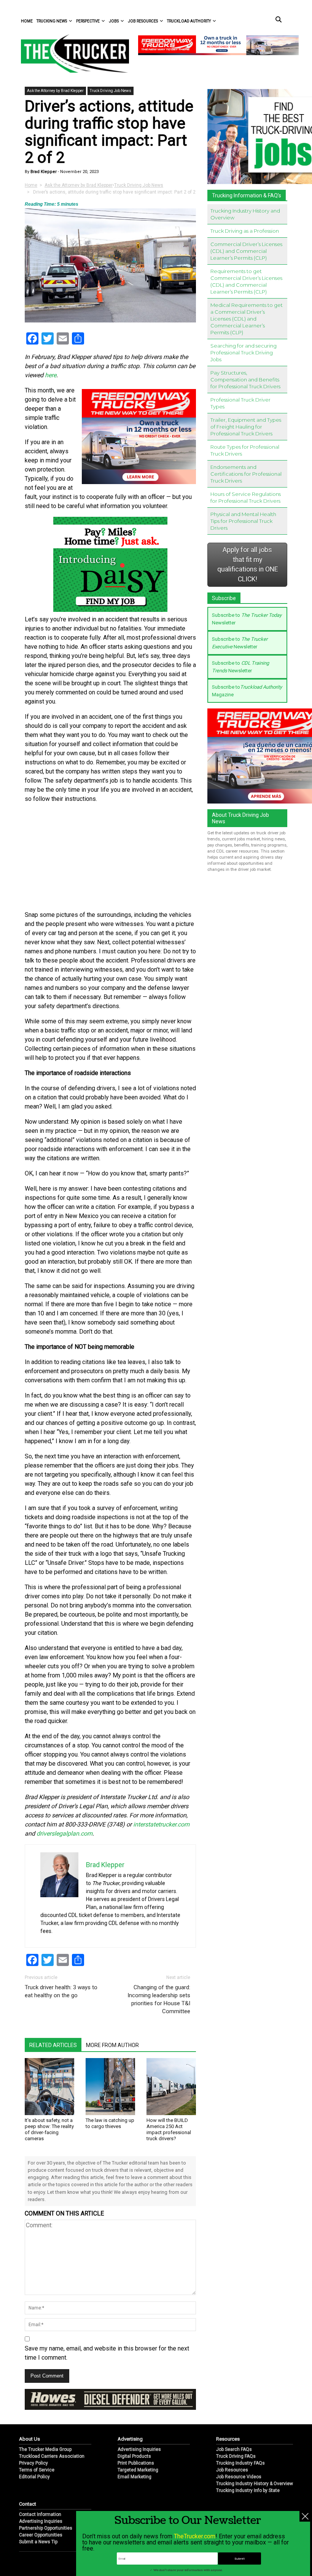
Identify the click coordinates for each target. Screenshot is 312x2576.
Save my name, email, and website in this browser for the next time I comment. (107, 2353)
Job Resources (143, 21)
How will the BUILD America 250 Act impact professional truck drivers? (169, 2129)
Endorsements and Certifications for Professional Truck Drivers (246, 474)
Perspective (88, 21)
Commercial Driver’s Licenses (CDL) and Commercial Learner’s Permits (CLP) (246, 251)
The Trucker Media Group (45, 2449)
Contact (28, 2504)
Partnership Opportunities (46, 2528)
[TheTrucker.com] (71, 53)
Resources (228, 2439)
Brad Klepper (43, 172)
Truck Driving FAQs (236, 2456)
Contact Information (40, 2514)
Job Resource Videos (239, 2477)
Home (27, 21)
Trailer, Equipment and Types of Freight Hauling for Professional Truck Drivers (246, 427)
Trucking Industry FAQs (240, 2463)
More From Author (112, 2045)
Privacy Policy (33, 2463)
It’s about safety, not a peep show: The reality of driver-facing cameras (49, 2129)
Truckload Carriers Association (52, 2456)
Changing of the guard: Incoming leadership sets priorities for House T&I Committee (159, 1999)
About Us (29, 2439)
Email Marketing (135, 2477)
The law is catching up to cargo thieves (110, 2123)
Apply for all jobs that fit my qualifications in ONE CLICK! (248, 565)
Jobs (114, 21)
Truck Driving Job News (111, 91)
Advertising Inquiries (139, 2449)
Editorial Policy (34, 2477)
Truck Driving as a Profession (245, 231)
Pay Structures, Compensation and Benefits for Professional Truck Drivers (245, 380)
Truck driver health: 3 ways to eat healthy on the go (61, 1991)
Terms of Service (37, 2470)
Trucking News (52, 21)
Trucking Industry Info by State (248, 2490)
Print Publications (136, 2463)
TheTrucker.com (195, 2536)
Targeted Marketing (138, 2470)
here (51, 375)
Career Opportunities (41, 2535)
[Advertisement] (110, 857)
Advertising (130, 2439)
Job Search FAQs (234, 2449)
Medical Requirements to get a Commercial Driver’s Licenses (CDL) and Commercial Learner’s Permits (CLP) (247, 319)
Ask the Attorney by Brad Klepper (55, 91)
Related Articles (53, 2045)
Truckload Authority (189, 21)
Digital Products (134, 2456)
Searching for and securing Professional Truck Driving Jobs (244, 353)
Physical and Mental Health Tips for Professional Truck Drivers (243, 521)
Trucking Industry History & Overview (255, 2484)
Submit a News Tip (38, 2542)
